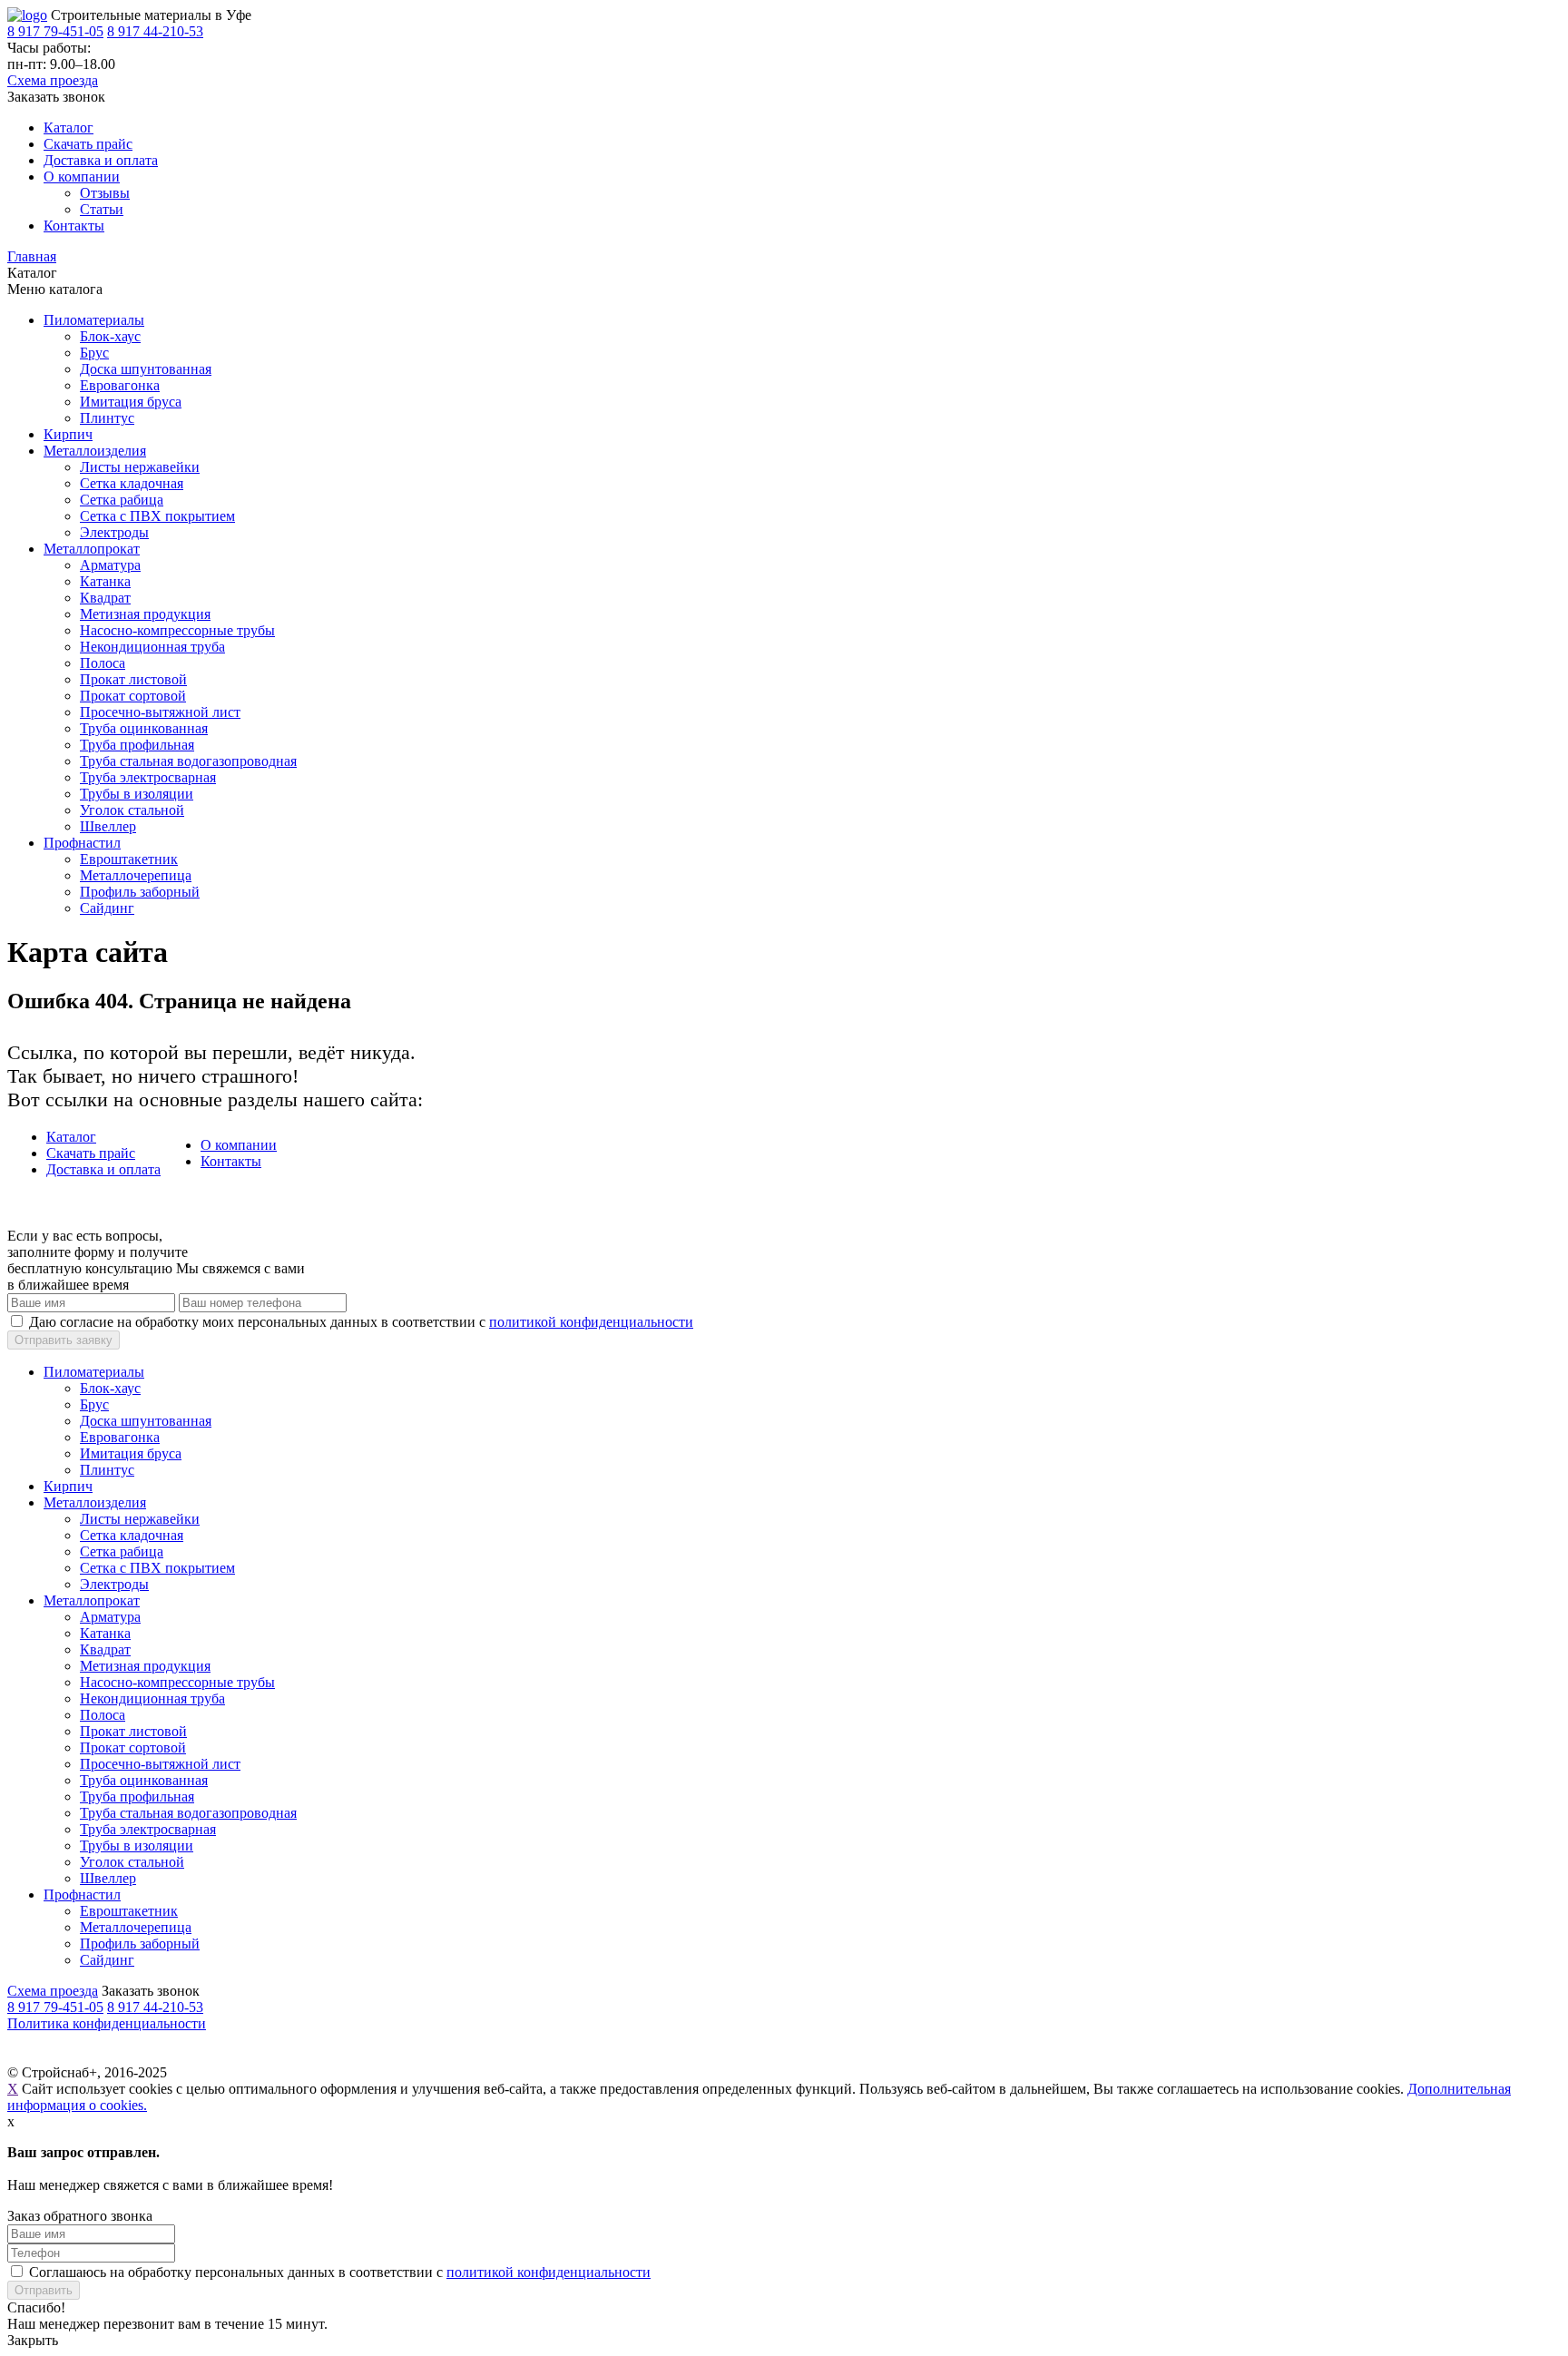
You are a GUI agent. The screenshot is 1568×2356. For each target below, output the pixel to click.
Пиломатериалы (94, 320)
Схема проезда (53, 80)
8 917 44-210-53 (155, 31)
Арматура (110, 565)
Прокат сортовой (133, 696)
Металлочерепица (136, 875)
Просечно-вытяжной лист (160, 712)
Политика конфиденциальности (107, 2023)
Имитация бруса (131, 402)
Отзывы (105, 193)
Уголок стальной (132, 810)
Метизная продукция (145, 614)
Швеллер (108, 826)
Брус (94, 353)
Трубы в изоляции (137, 794)
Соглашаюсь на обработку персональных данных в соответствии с (340, 2272)
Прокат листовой (133, 679)
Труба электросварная (148, 777)
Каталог (69, 128)
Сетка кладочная (132, 483)
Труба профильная (137, 745)
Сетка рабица (122, 500)
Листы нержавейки (140, 467)
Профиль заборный (140, 892)
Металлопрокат (92, 549)
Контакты (74, 226)
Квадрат (105, 598)
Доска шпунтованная (146, 369)
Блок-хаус (110, 336)
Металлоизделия (95, 451)
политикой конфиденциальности (591, 1322)
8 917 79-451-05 (55, 31)
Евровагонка (120, 385)
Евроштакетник (129, 859)
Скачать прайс (88, 144)
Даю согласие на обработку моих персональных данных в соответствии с (361, 1322)
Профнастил (82, 843)
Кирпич (68, 434)
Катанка (105, 581)
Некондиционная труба (152, 647)
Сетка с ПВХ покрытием (157, 516)
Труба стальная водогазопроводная (188, 761)
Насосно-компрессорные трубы (177, 630)
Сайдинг (107, 908)
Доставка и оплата (101, 160)
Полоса (103, 663)
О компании (82, 177)
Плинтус (107, 418)
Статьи (102, 209)
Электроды (114, 532)
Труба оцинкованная (144, 728)
